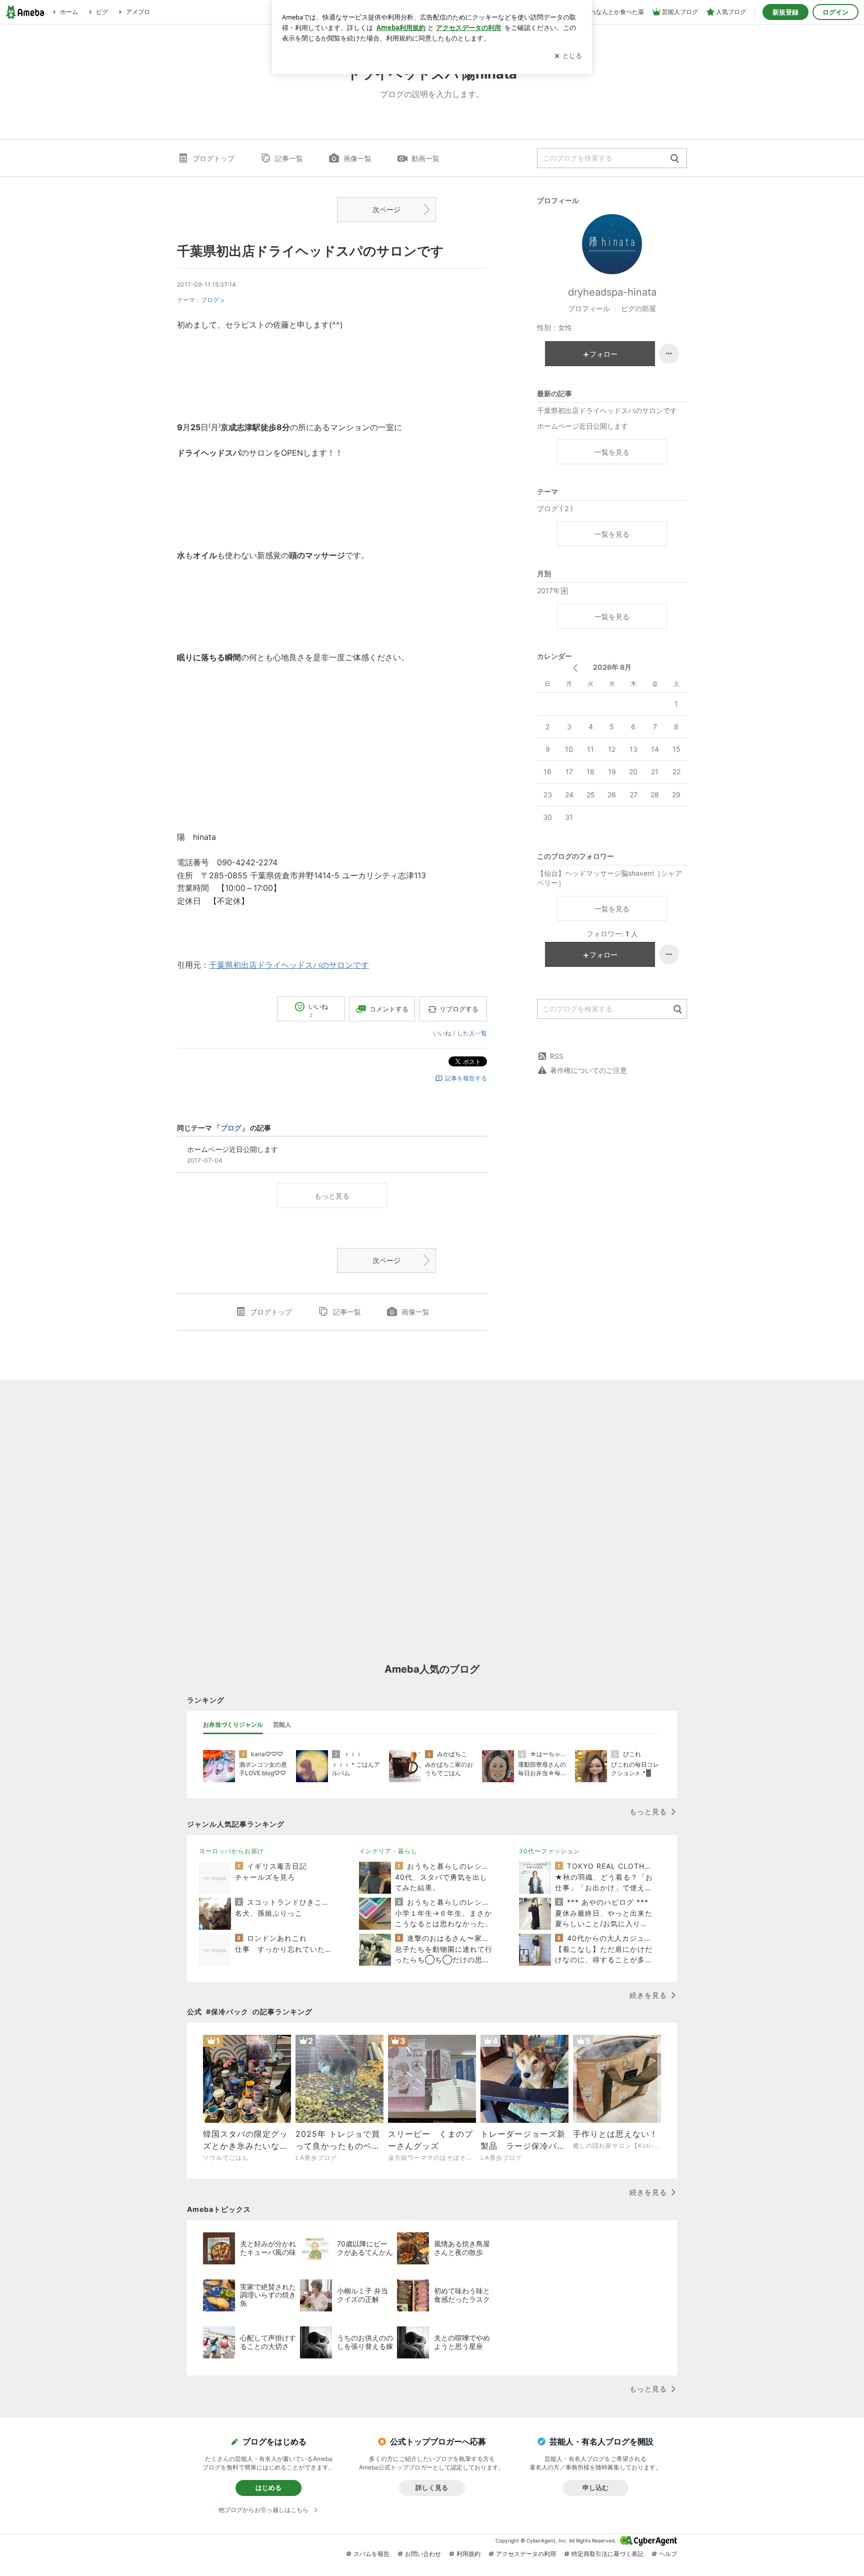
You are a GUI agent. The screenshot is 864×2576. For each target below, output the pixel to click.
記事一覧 (289, 158)
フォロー (603, 354)
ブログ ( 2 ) (555, 508)
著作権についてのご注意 (588, 1070)
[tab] (233, 1725)
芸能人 (282, 1724)
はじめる (268, 2487)
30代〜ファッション (549, 1851)
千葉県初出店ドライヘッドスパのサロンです (310, 251)
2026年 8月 (612, 667)
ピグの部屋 (638, 308)
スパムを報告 (371, 2554)
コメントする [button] (389, 1009)
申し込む (595, 2487)
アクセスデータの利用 (526, 2554)
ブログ (210, 300)
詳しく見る (432, 2487)
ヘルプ (668, 2554)
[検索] (675, 159)
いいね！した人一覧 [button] (460, 1033)
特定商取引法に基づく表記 (607, 2554)
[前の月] (575, 668)
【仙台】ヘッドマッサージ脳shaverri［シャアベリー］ (609, 878)
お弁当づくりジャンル (233, 1724)
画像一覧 (357, 158)
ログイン (835, 12)
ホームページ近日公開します (582, 426)
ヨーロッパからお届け (231, 1851)
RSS (557, 1056)
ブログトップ (213, 158)
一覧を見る (612, 452)
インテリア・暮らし (388, 1851)
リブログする (459, 1009)
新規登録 (785, 12)
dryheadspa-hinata (612, 292)
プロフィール (589, 308)
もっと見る (332, 1196)
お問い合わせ (423, 2554)
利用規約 (468, 2554)
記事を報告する (466, 1078)
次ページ (386, 209)
